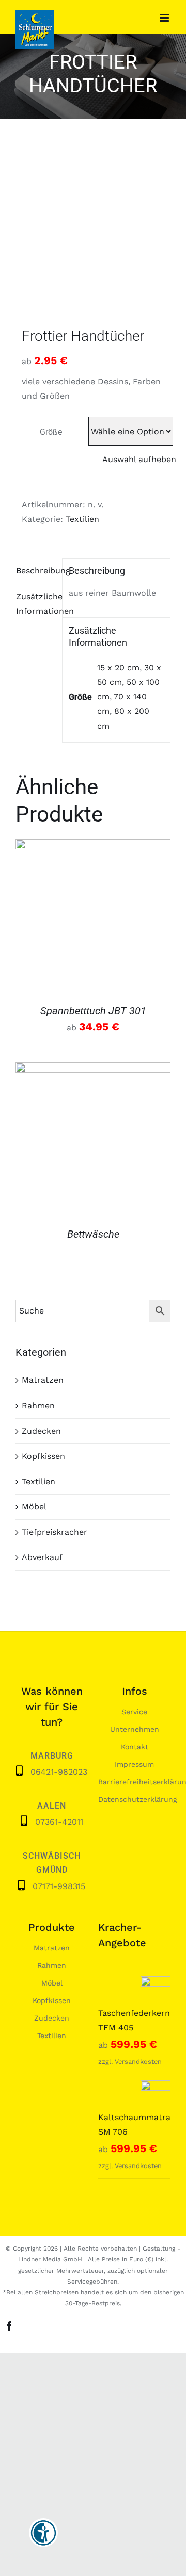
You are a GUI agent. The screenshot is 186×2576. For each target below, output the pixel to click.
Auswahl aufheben (139, 459)
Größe (51, 432)
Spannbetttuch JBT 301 (93, 1011)
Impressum (134, 1764)
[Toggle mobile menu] (165, 18)
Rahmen (38, 1406)
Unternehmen (135, 1729)
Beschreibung (36, 571)
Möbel (34, 1507)
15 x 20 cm (118, 668)
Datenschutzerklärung (137, 1799)
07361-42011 (59, 1822)
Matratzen (43, 1380)
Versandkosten (138, 2062)
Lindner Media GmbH (50, 2259)
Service (134, 1712)
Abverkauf (42, 1557)
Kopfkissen (43, 1456)
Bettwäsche (93, 1234)
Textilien (82, 519)
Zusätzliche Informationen (36, 604)
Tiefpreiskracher (55, 1532)
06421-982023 (59, 1772)
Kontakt (135, 1747)
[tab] (36, 571)
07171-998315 (59, 1886)
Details (93, 918)
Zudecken (41, 1431)
